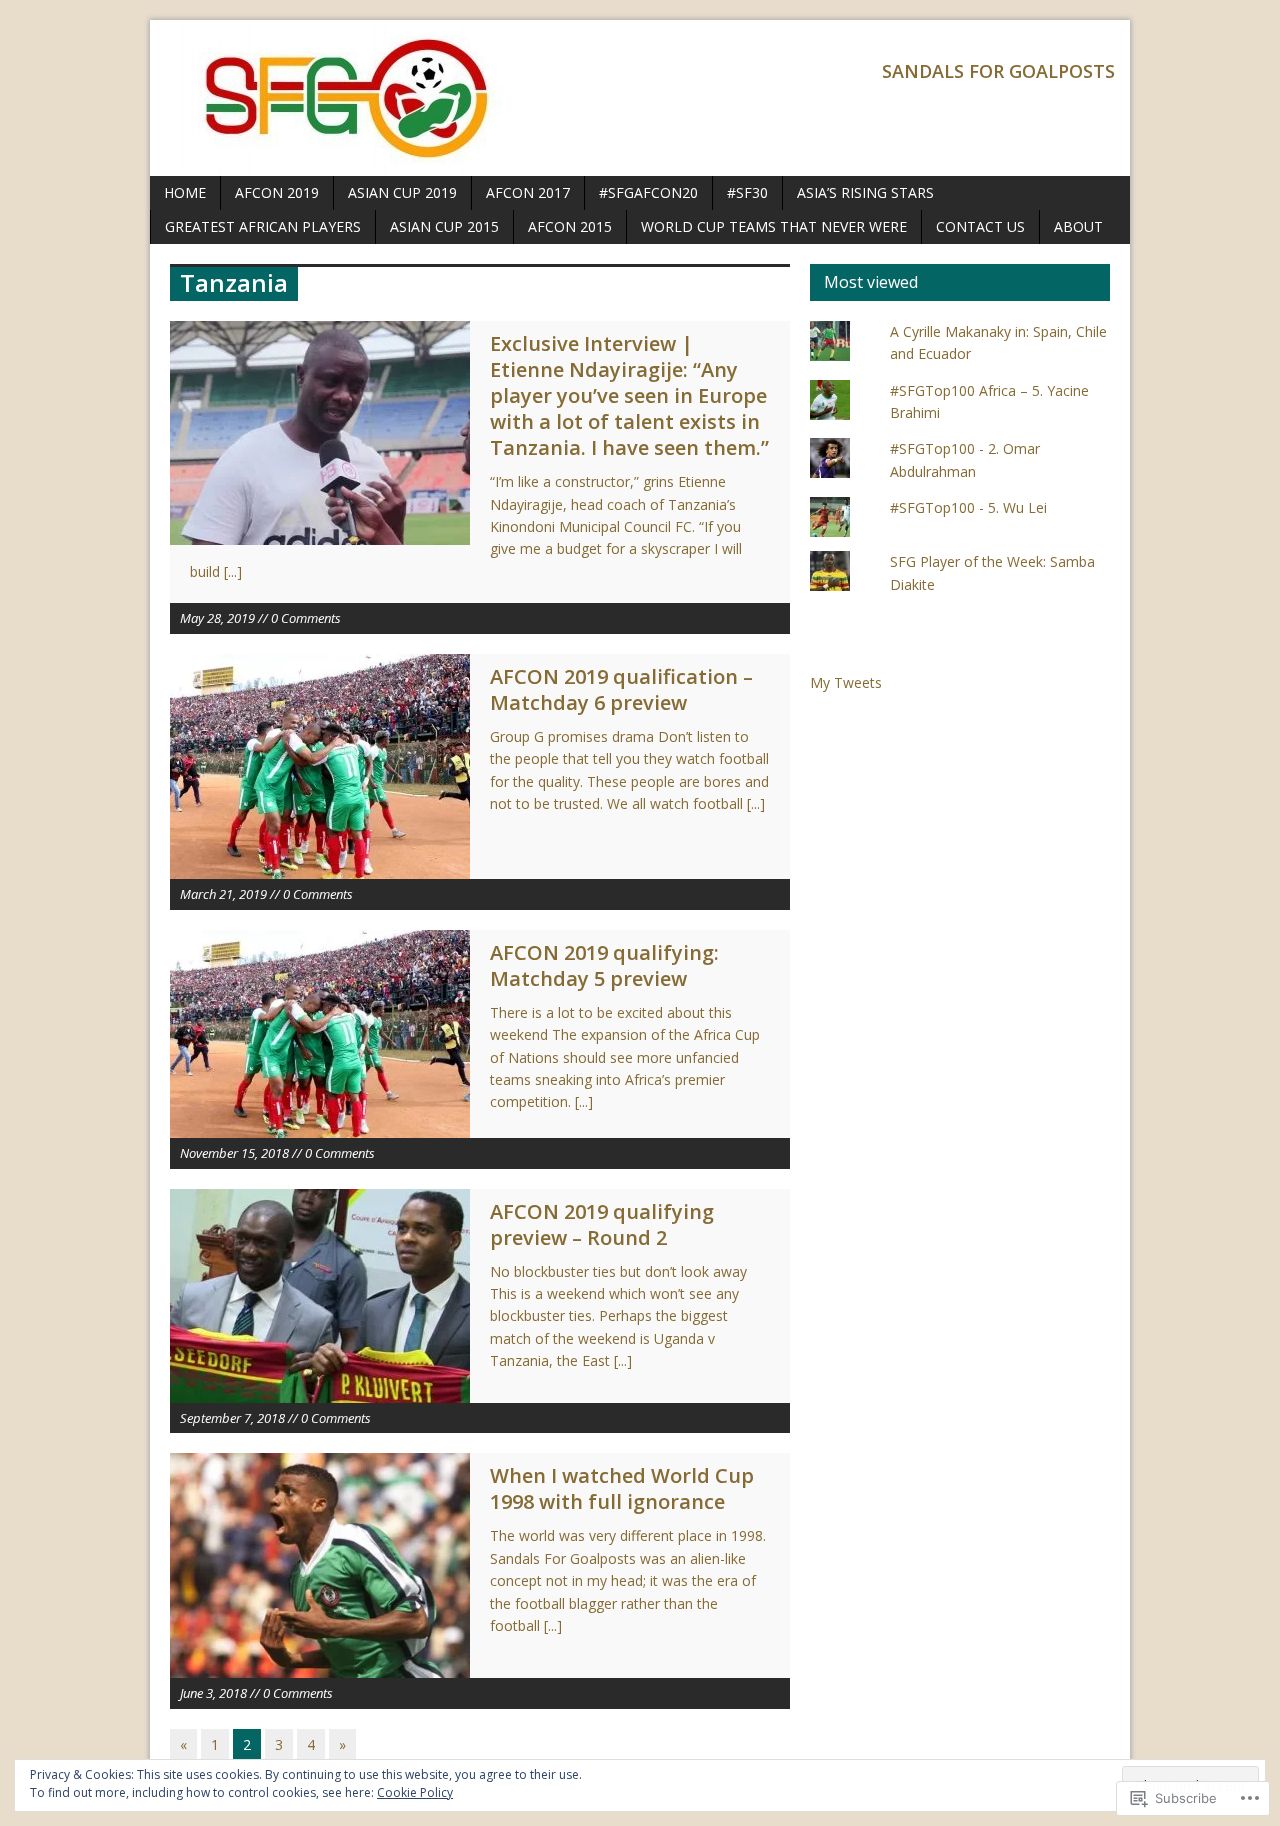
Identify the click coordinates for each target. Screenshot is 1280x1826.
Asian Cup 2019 (402, 192)
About (1078, 226)
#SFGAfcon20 (648, 192)
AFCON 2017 (528, 192)
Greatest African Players (263, 226)
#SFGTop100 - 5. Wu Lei (968, 507)
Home (185, 192)
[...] (233, 571)
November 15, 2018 (234, 1153)
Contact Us (980, 226)
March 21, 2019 (223, 894)
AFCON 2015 (570, 226)
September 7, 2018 (232, 1418)
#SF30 (747, 192)
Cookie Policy (415, 1792)
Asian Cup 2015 (444, 226)
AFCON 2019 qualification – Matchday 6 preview (621, 689)
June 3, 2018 (213, 1693)
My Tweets (846, 682)
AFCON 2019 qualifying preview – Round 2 (602, 1224)
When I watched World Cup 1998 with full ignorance (622, 1488)
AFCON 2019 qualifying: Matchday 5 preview (604, 965)
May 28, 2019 (217, 618)
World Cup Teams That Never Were (774, 226)
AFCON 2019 (277, 192)
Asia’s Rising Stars (865, 192)
